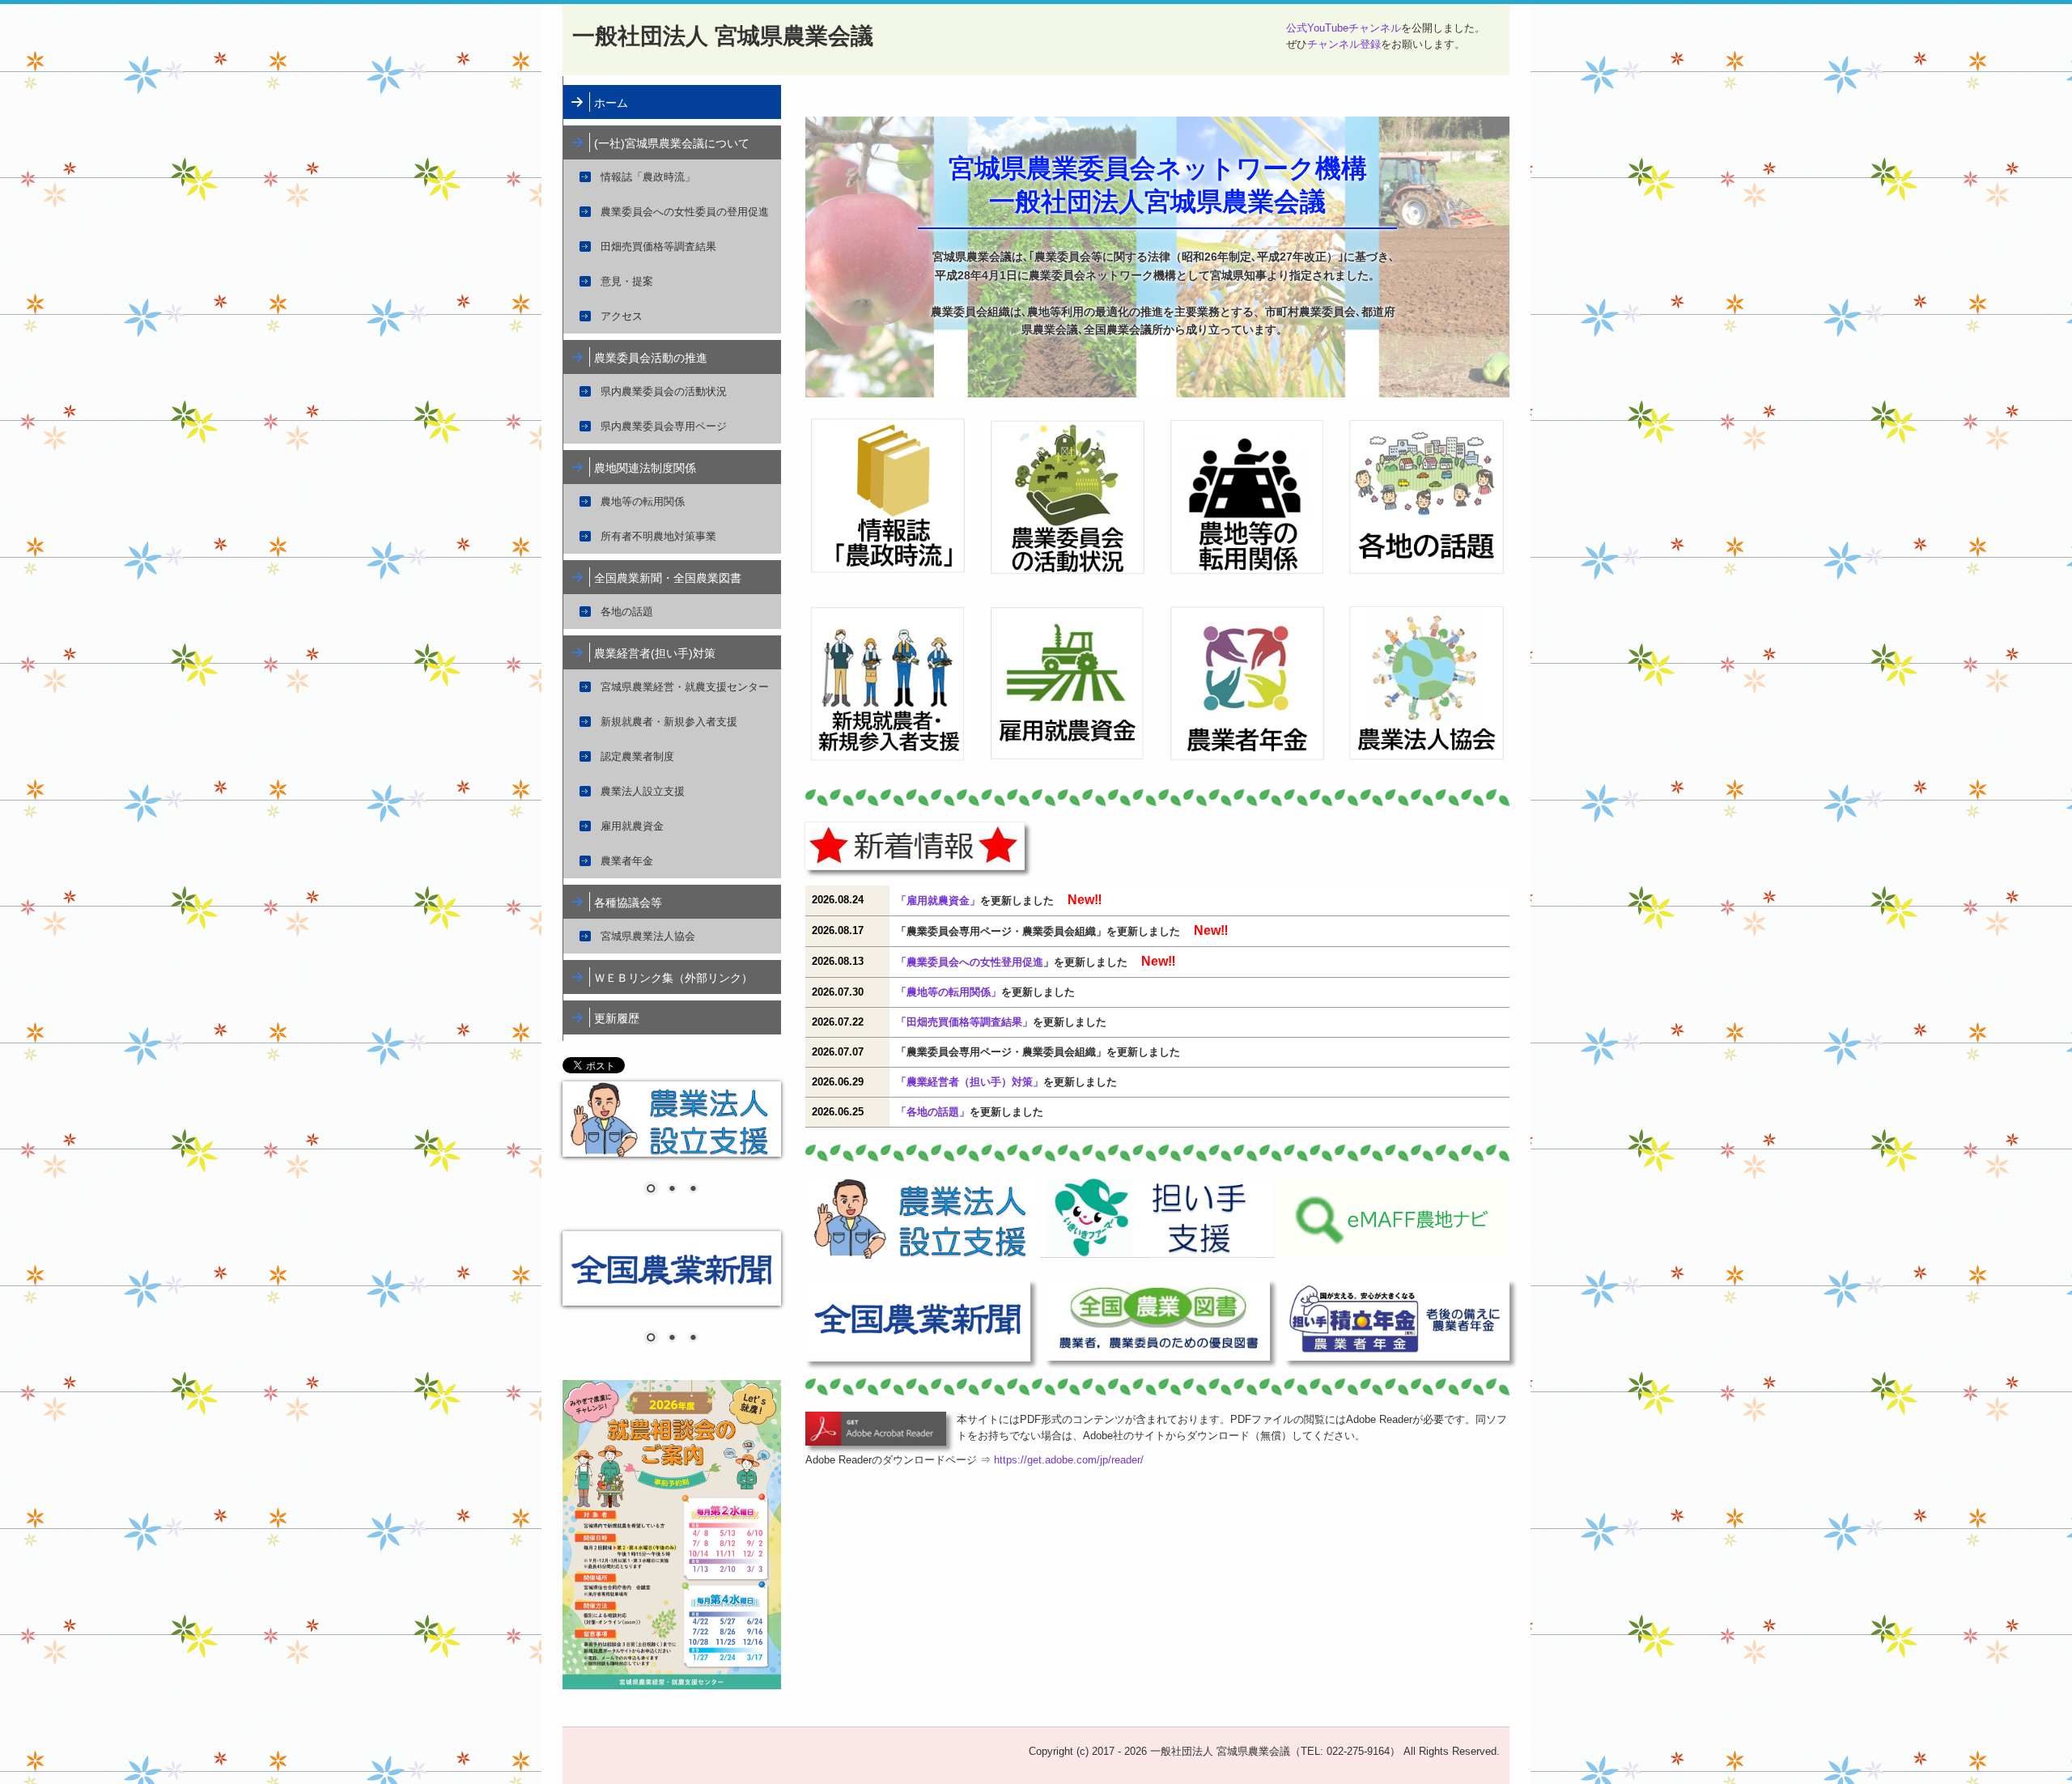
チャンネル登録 (1344, 44)
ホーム (611, 103)
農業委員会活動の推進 (651, 358)
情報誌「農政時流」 (648, 177)
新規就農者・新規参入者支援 (669, 722)
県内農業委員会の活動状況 (664, 391)
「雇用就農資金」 (938, 900)
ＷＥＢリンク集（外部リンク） (673, 978)
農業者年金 (627, 861)
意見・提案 (627, 281)
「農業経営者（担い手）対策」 (970, 1082)
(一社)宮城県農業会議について (672, 143)
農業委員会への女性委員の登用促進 (685, 212)
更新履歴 (617, 1018)
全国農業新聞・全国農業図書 (668, 578)
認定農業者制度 (637, 756)
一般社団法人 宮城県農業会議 (723, 36)
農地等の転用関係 (643, 501)
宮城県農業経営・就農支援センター (685, 687)
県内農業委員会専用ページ (664, 426)
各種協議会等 (628, 903)
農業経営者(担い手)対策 (655, 653)
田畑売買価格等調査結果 (658, 246)
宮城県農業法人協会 (648, 936)
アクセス (622, 316)
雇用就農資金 (632, 826)
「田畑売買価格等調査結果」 (964, 1022)
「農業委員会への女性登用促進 (970, 962)
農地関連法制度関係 (645, 468)
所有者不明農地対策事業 (658, 536)
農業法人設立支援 (643, 791)
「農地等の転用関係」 (949, 992)
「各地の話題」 (933, 1112)
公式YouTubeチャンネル (1344, 28)
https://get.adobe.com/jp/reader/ (1069, 1460)
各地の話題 (627, 612)
